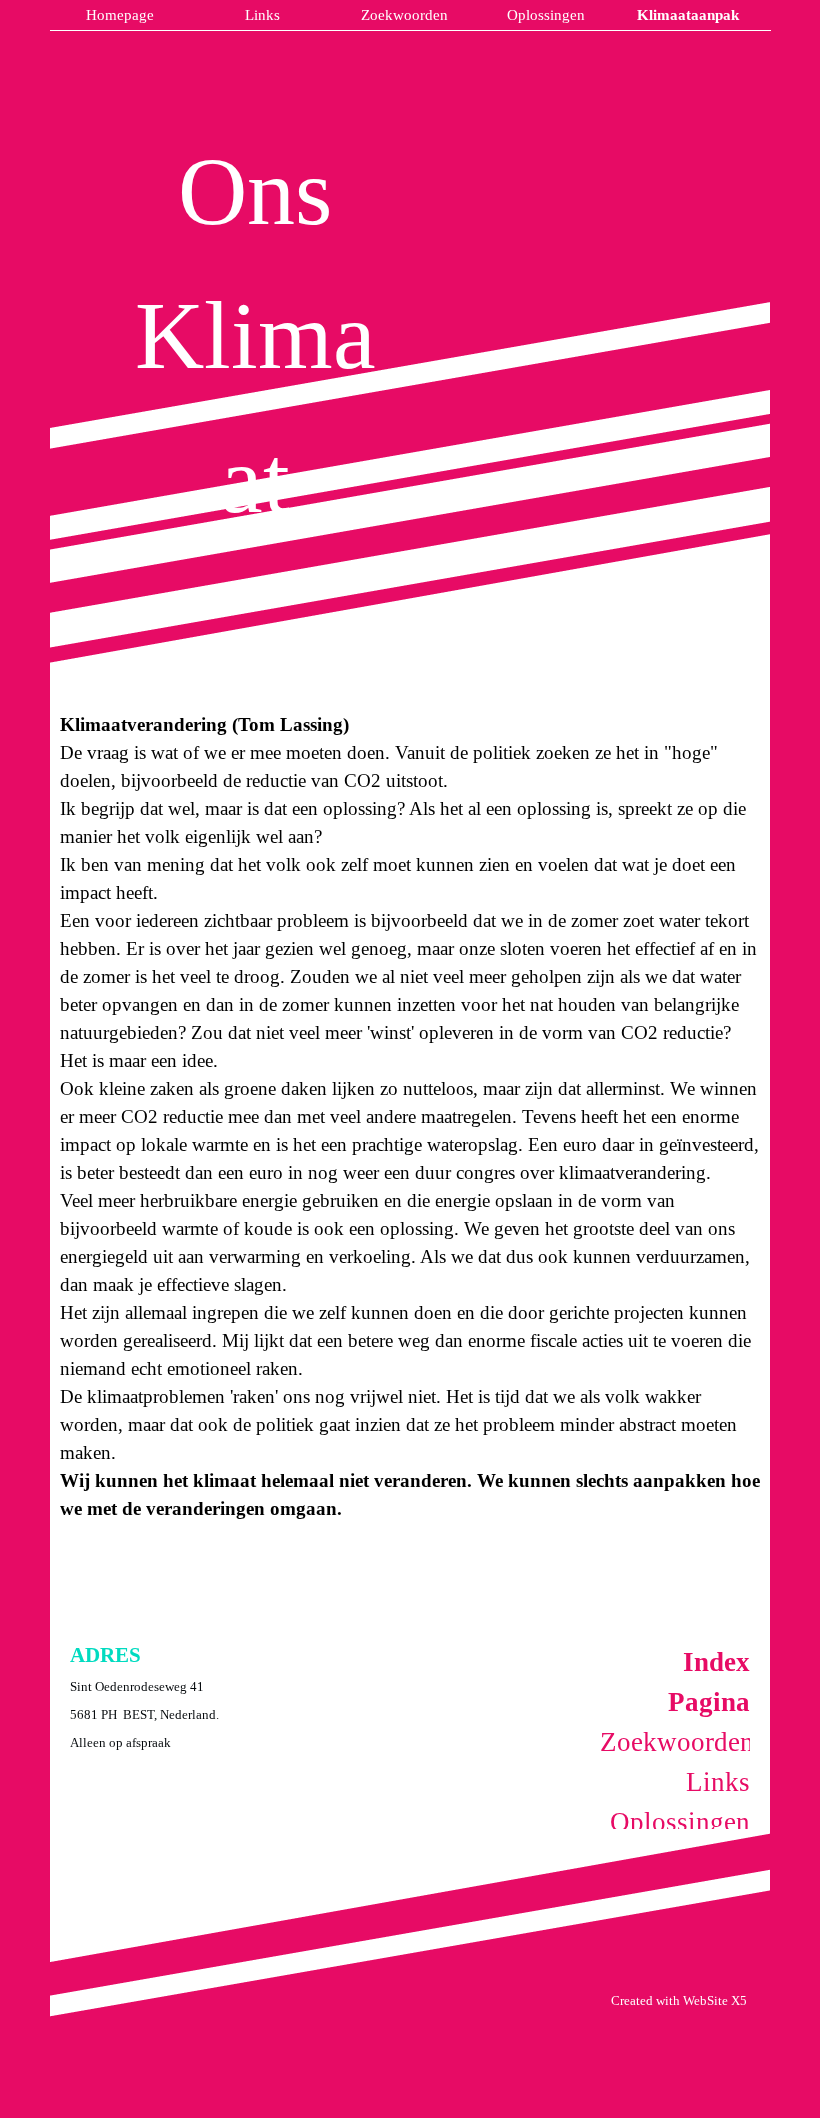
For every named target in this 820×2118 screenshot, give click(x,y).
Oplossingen (546, 15)
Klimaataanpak (688, 15)
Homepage (120, 15)
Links (262, 15)
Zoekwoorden (404, 15)
